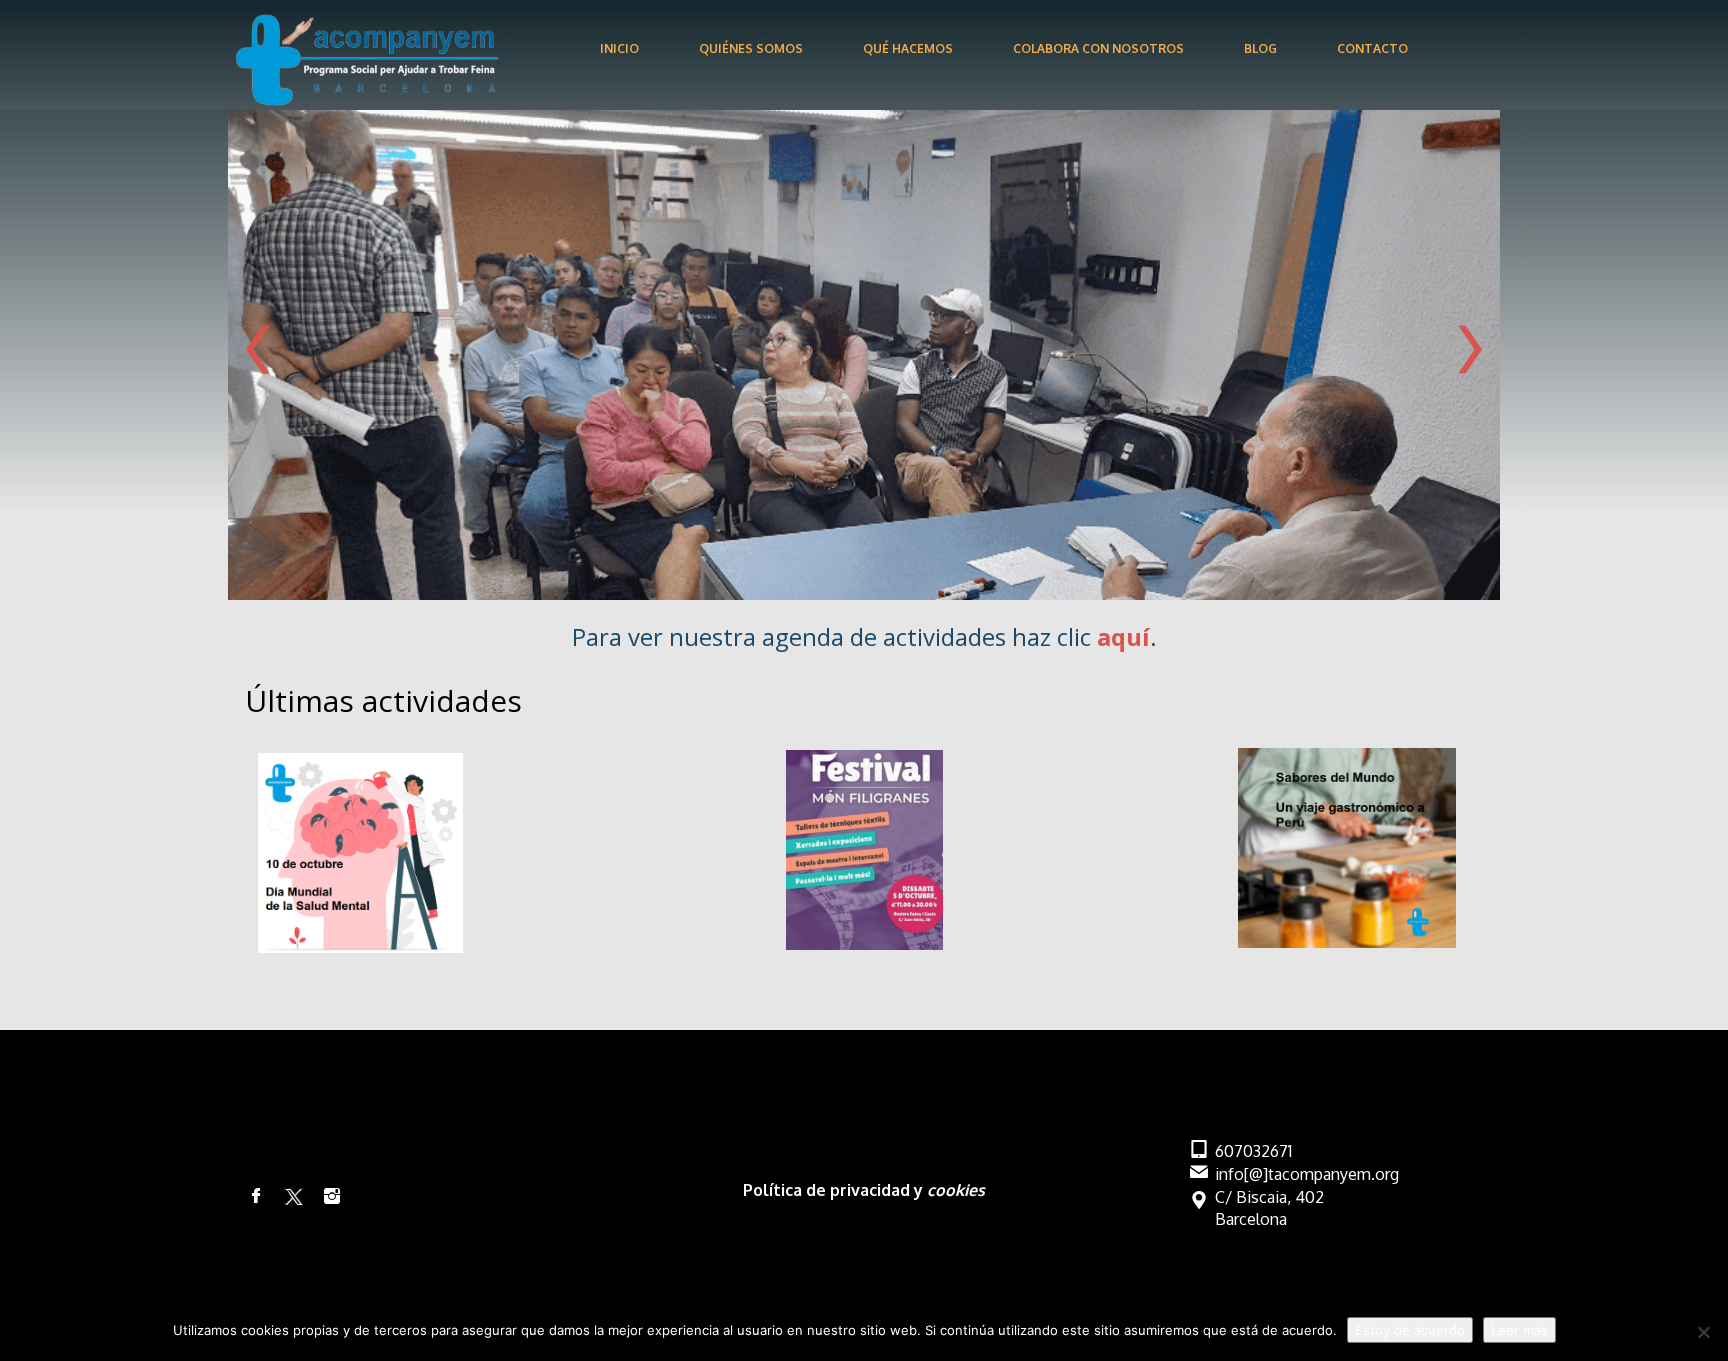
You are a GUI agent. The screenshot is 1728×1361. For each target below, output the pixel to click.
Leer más (1519, 1330)
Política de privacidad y (835, 1190)
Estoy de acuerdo (1410, 1330)
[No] (1703, 1332)
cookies (956, 1190)
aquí (1123, 636)
